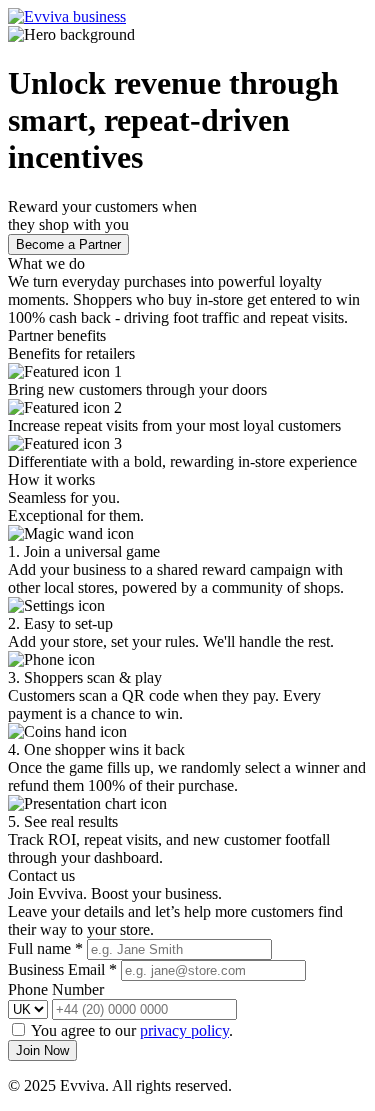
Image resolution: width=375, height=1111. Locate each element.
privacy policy (184, 1030)
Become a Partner (68, 244)
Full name (45, 948)
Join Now (42, 1050)
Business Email (62, 969)
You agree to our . (132, 1030)
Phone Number (56, 989)
